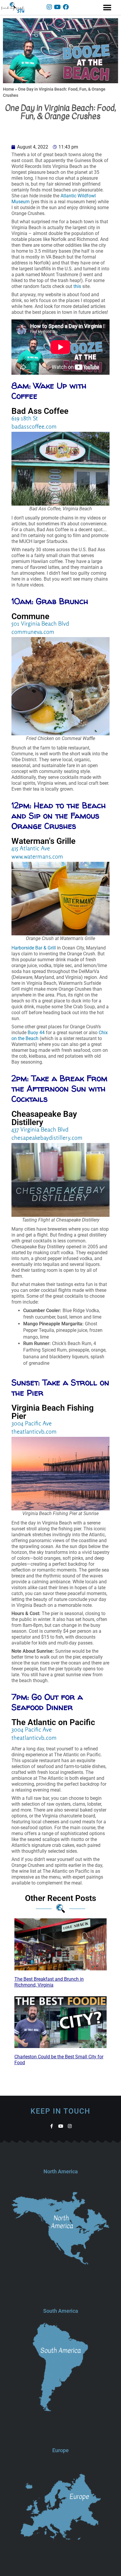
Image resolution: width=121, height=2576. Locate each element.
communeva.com (33, 632)
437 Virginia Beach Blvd (40, 1129)
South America (61, 2311)
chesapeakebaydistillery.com (47, 1138)
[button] (107, 8)
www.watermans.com (37, 856)
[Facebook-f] (52, 2126)
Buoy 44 (36, 1033)
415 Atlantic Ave (31, 848)
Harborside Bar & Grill (34, 948)
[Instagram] (49, 7)
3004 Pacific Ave (32, 1423)
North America (61, 2171)
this (77, 286)
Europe (60, 2450)
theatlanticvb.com (34, 1431)
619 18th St (25, 418)
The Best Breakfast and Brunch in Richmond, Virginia (49, 1982)
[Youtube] (58, 7)
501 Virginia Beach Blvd (40, 623)
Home (9, 89)
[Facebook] (66, 7)
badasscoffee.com (34, 426)
